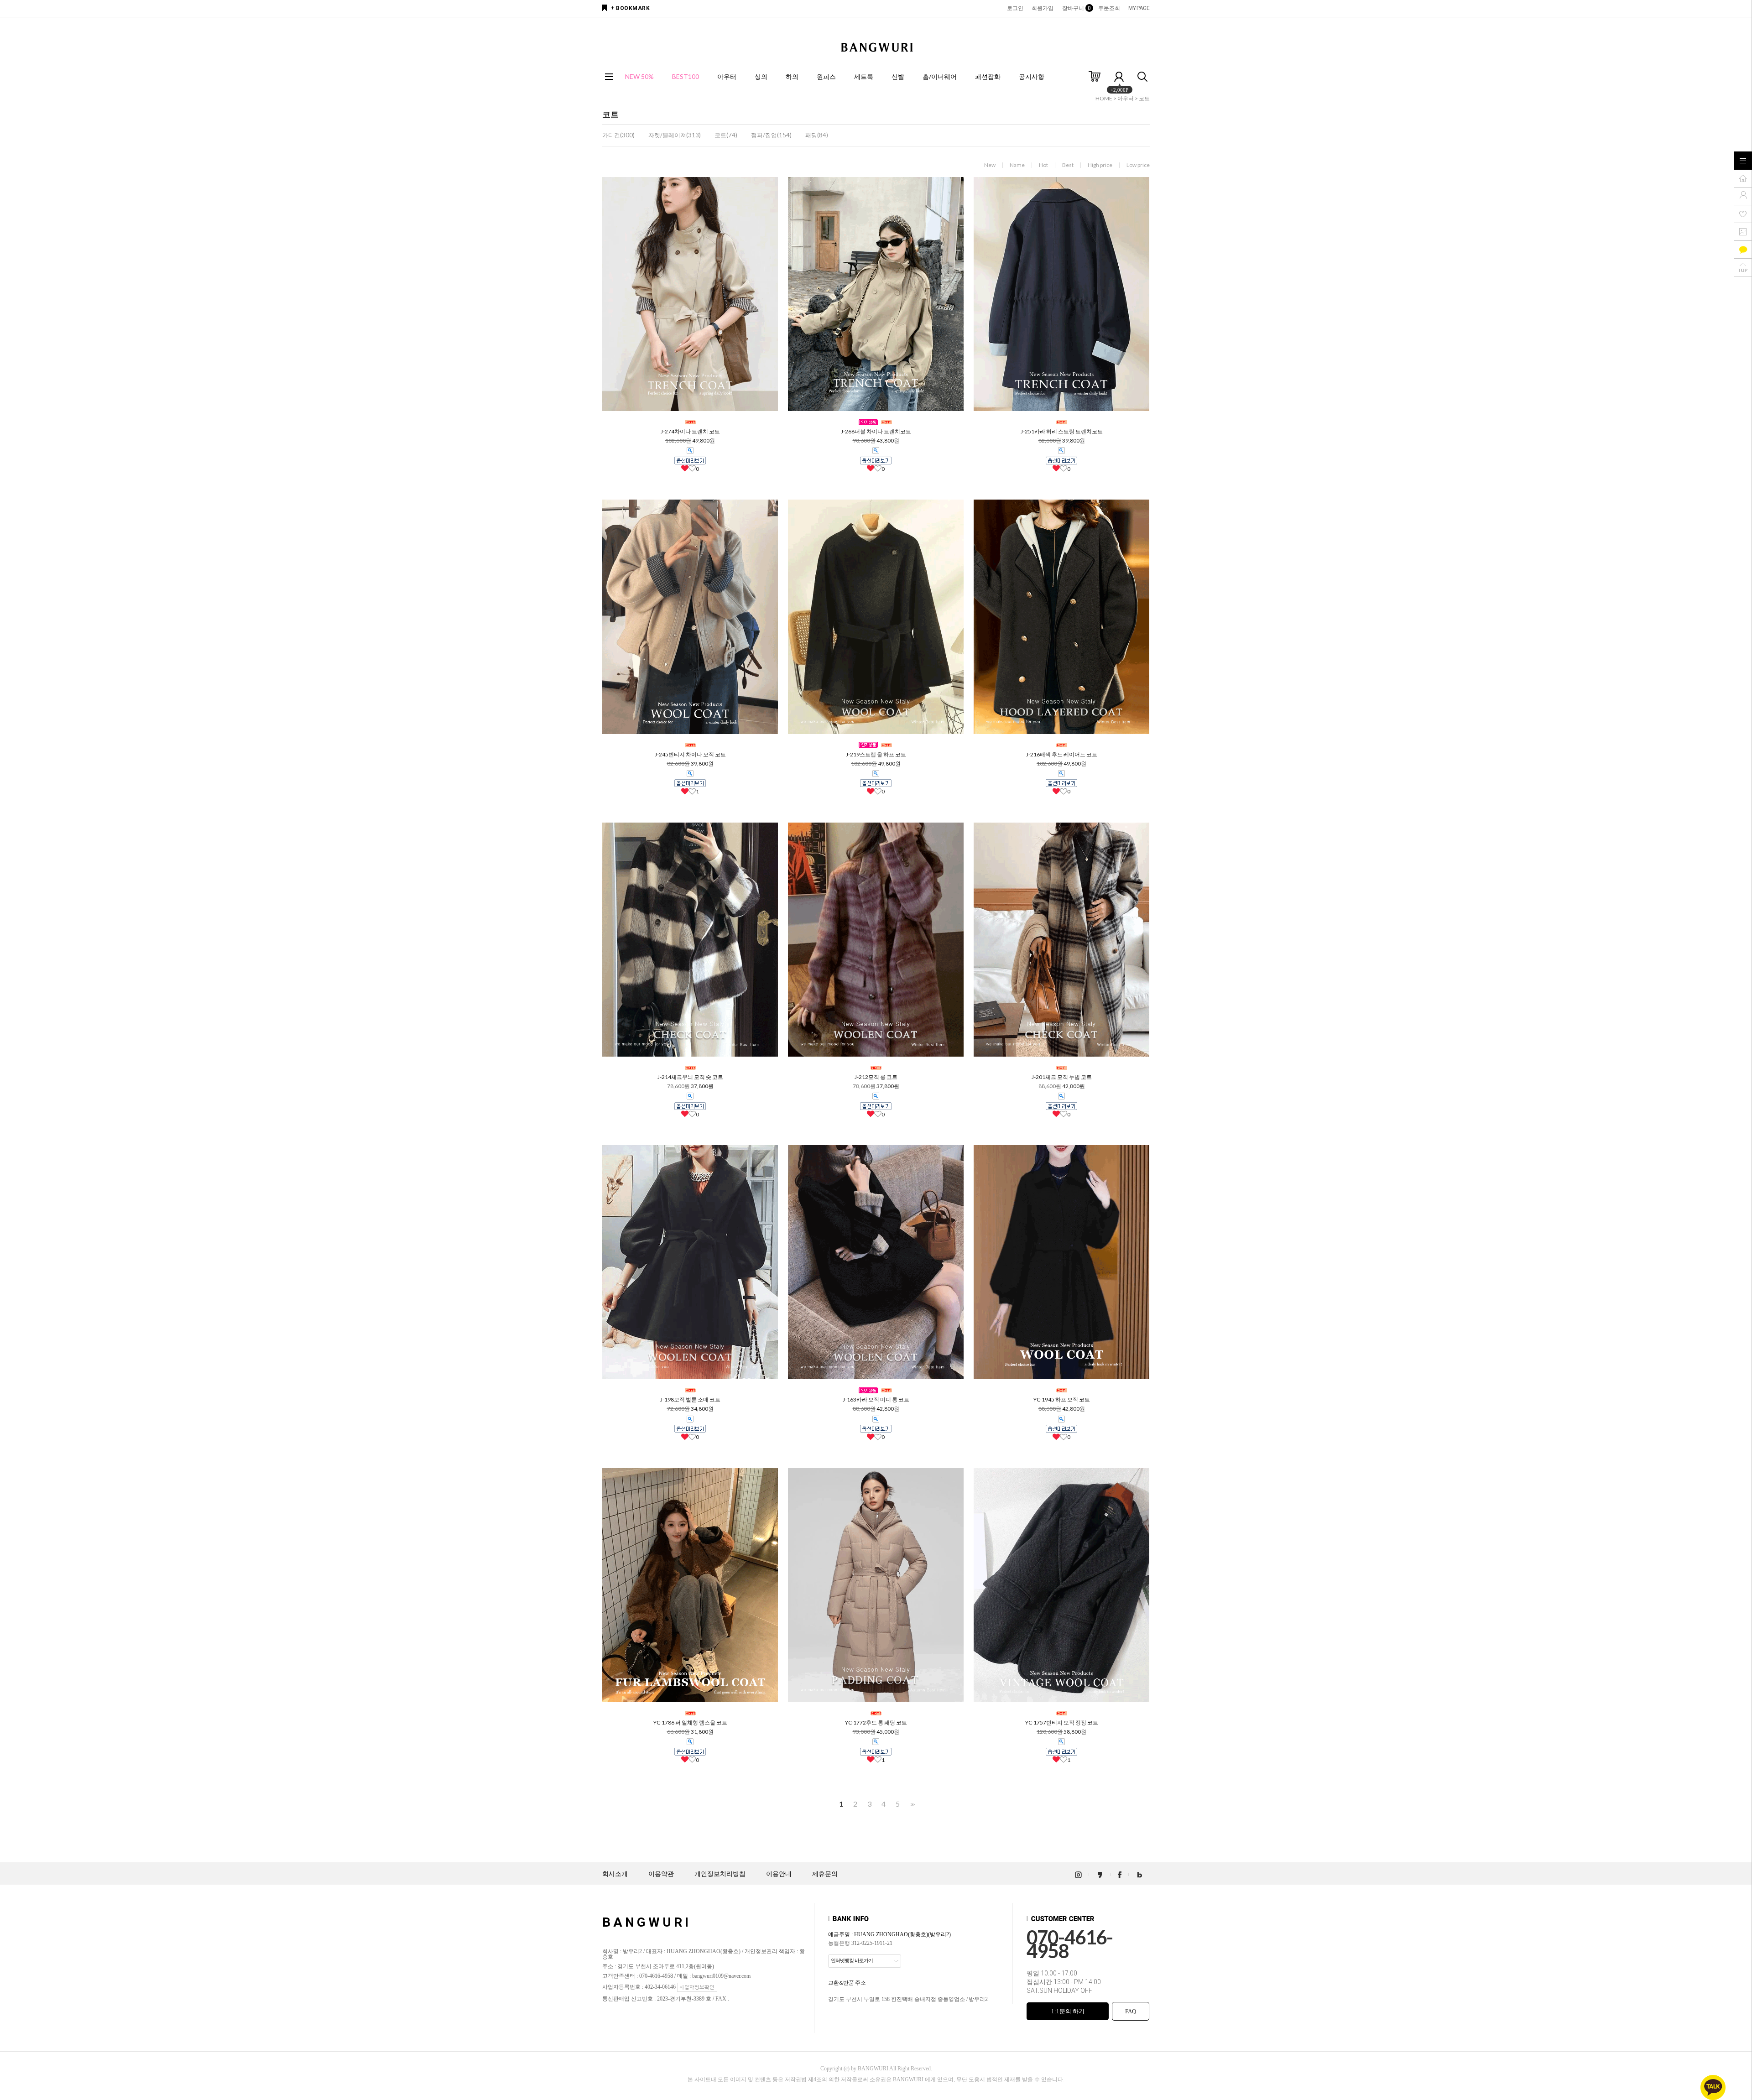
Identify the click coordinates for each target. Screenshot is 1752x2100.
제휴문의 (825, 1874)
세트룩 (864, 76)
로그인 (1015, 8)
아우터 (727, 76)
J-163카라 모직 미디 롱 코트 (876, 1400)
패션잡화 (988, 76)
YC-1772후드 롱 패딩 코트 (876, 1723)
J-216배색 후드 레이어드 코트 (1062, 755)
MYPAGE (1139, 8)
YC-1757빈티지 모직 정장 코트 (1062, 1723)
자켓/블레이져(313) (675, 135)
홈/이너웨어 (940, 76)
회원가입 (1043, 8)
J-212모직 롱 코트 (876, 1077)
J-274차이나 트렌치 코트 (690, 432)
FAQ (1131, 2011)
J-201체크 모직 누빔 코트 (1062, 1077)
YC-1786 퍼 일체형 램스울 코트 (690, 1723)
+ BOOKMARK (630, 8)
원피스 (826, 76)
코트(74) (726, 135)
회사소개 (615, 1874)
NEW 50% (639, 76)
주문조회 (1109, 8)
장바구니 (1076, 8)
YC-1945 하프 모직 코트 (1062, 1400)
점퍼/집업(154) (771, 135)
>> (912, 1804)
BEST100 (686, 76)
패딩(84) (817, 135)
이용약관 (661, 1874)
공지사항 (1032, 76)
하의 (792, 76)
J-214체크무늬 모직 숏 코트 (690, 1077)
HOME (1104, 98)
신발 (898, 76)
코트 (1144, 98)
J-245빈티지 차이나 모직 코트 (690, 755)
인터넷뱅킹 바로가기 (852, 1960)
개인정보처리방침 (720, 1874)
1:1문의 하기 (1068, 2011)
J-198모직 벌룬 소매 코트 (690, 1400)
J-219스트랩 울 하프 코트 (876, 755)
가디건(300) (618, 135)
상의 (761, 76)
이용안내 (779, 1874)
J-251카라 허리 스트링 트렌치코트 (1062, 432)
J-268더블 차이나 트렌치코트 (876, 432)
